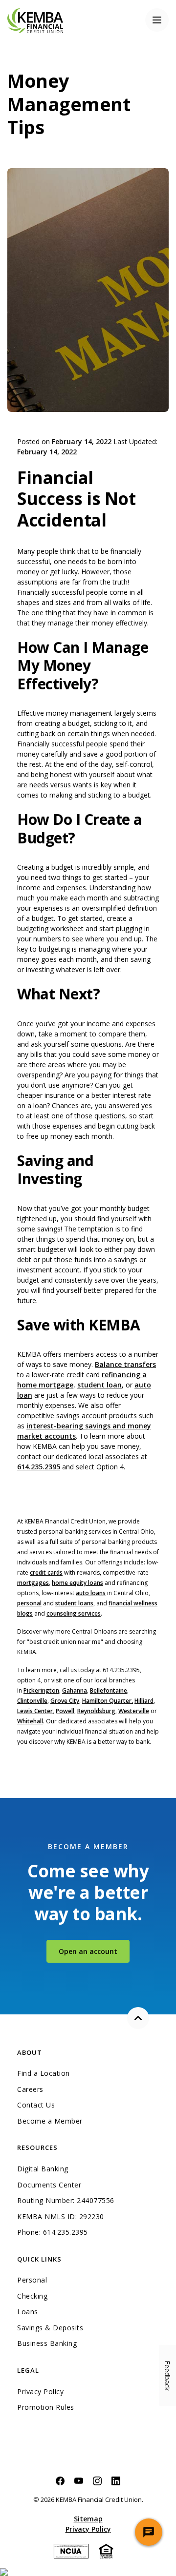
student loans (74, 1603)
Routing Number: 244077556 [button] (66, 2201)
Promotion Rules (46, 2407)
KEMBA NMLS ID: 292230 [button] (61, 2217)
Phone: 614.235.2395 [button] (53, 2232)
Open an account (94, 1951)
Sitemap (88, 2519)
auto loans (91, 1593)
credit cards (46, 1572)
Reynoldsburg (96, 1711)
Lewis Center (35, 1711)
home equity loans (77, 1583)
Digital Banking (43, 2169)
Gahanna (75, 1690)
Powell (65, 1711)
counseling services (74, 1613)
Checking (32, 2296)
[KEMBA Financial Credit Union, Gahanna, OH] (35, 20)
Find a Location (44, 2073)
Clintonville (32, 1701)
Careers (30, 2089)
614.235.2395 (39, 1467)
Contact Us (36, 2105)
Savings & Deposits (50, 2328)
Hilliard (144, 1701)
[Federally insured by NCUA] (71, 2550)
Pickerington (41, 1690)
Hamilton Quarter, (108, 1701)
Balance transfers (125, 1364)
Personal (32, 2280)
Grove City (65, 1701)
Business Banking (88, 2343)
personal (29, 1603)
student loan (99, 1385)
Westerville (134, 1711)
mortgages (33, 1583)
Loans (28, 2312)
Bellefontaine (109, 1690)
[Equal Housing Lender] (106, 2550)
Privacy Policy (40, 2392)
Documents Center (49, 2185)
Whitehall (30, 1721)
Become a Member (50, 2121)
